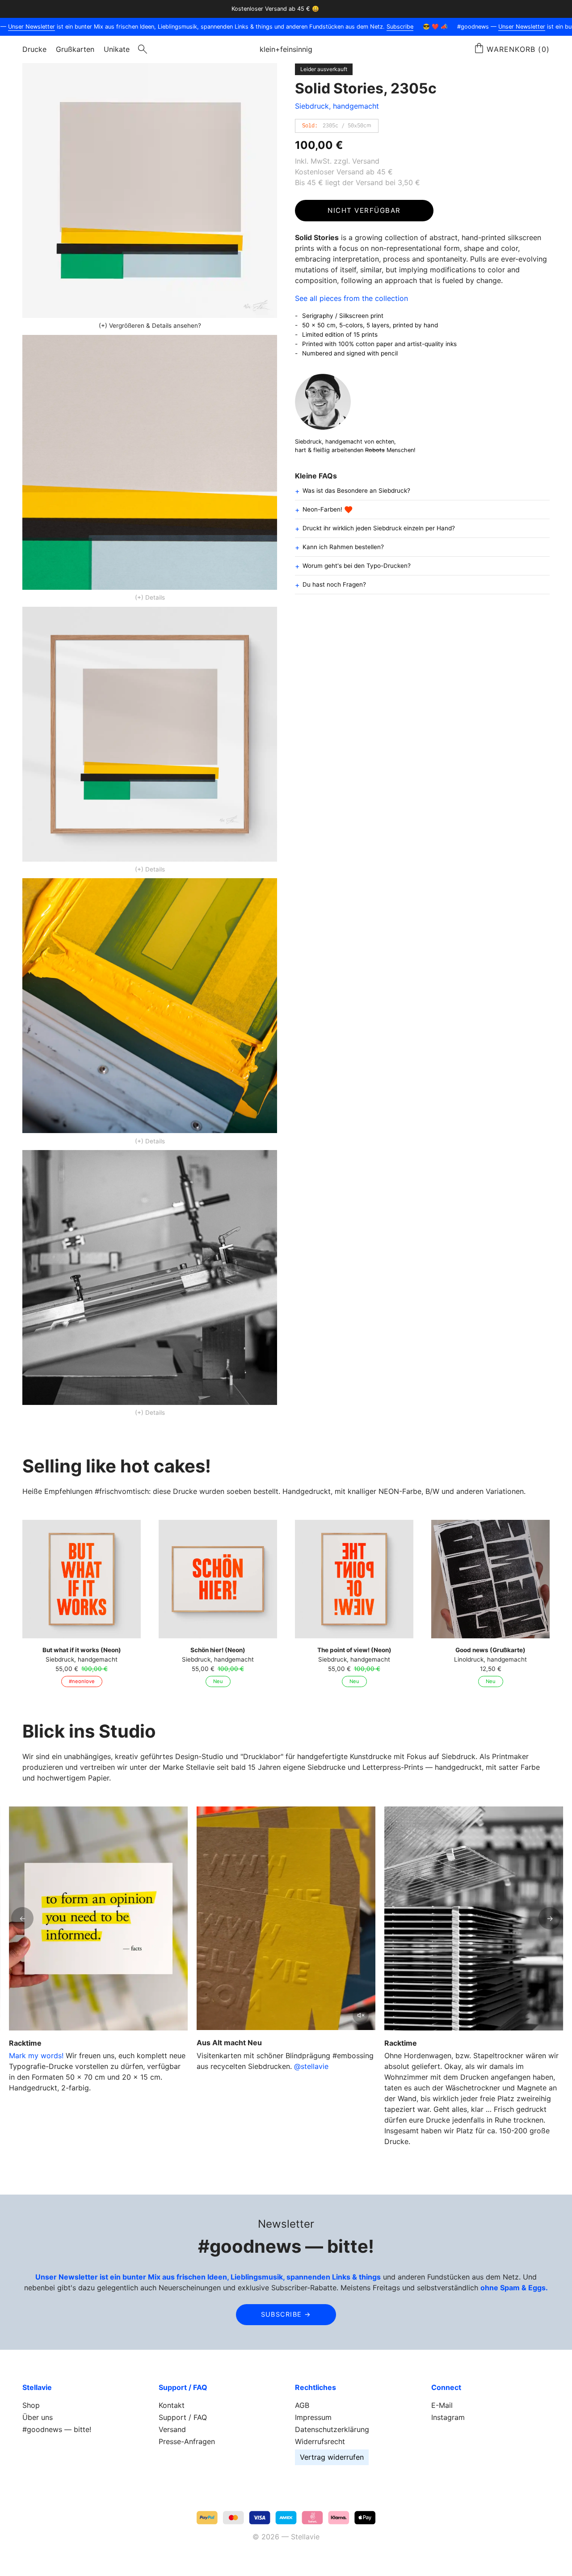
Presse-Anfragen (187, 2441)
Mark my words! (36, 2056)
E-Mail (442, 2405)
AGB (302, 2405)
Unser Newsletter (498, 27)
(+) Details (150, 597)
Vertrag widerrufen (332, 2457)
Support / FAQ (183, 2417)
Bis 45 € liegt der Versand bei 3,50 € (357, 182)
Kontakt (172, 2405)
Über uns (38, 2417)
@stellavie (311, 2066)
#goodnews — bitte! (57, 2429)
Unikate (117, 49)
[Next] (550, 1918)
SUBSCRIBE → (286, 2314)
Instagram (448, 2417)
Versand (172, 2429)
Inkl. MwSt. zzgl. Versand (337, 161)
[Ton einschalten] (361, 2015)
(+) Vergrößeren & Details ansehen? (150, 326)
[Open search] (143, 49)
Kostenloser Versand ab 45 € (344, 172)
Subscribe (376, 27)
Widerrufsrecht (320, 2441)
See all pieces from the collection (351, 298)
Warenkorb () (518, 49)
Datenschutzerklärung (332, 2429)
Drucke (34, 49)
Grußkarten (75, 49)
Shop (31, 2405)
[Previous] (22, 1918)
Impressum (313, 2417)
